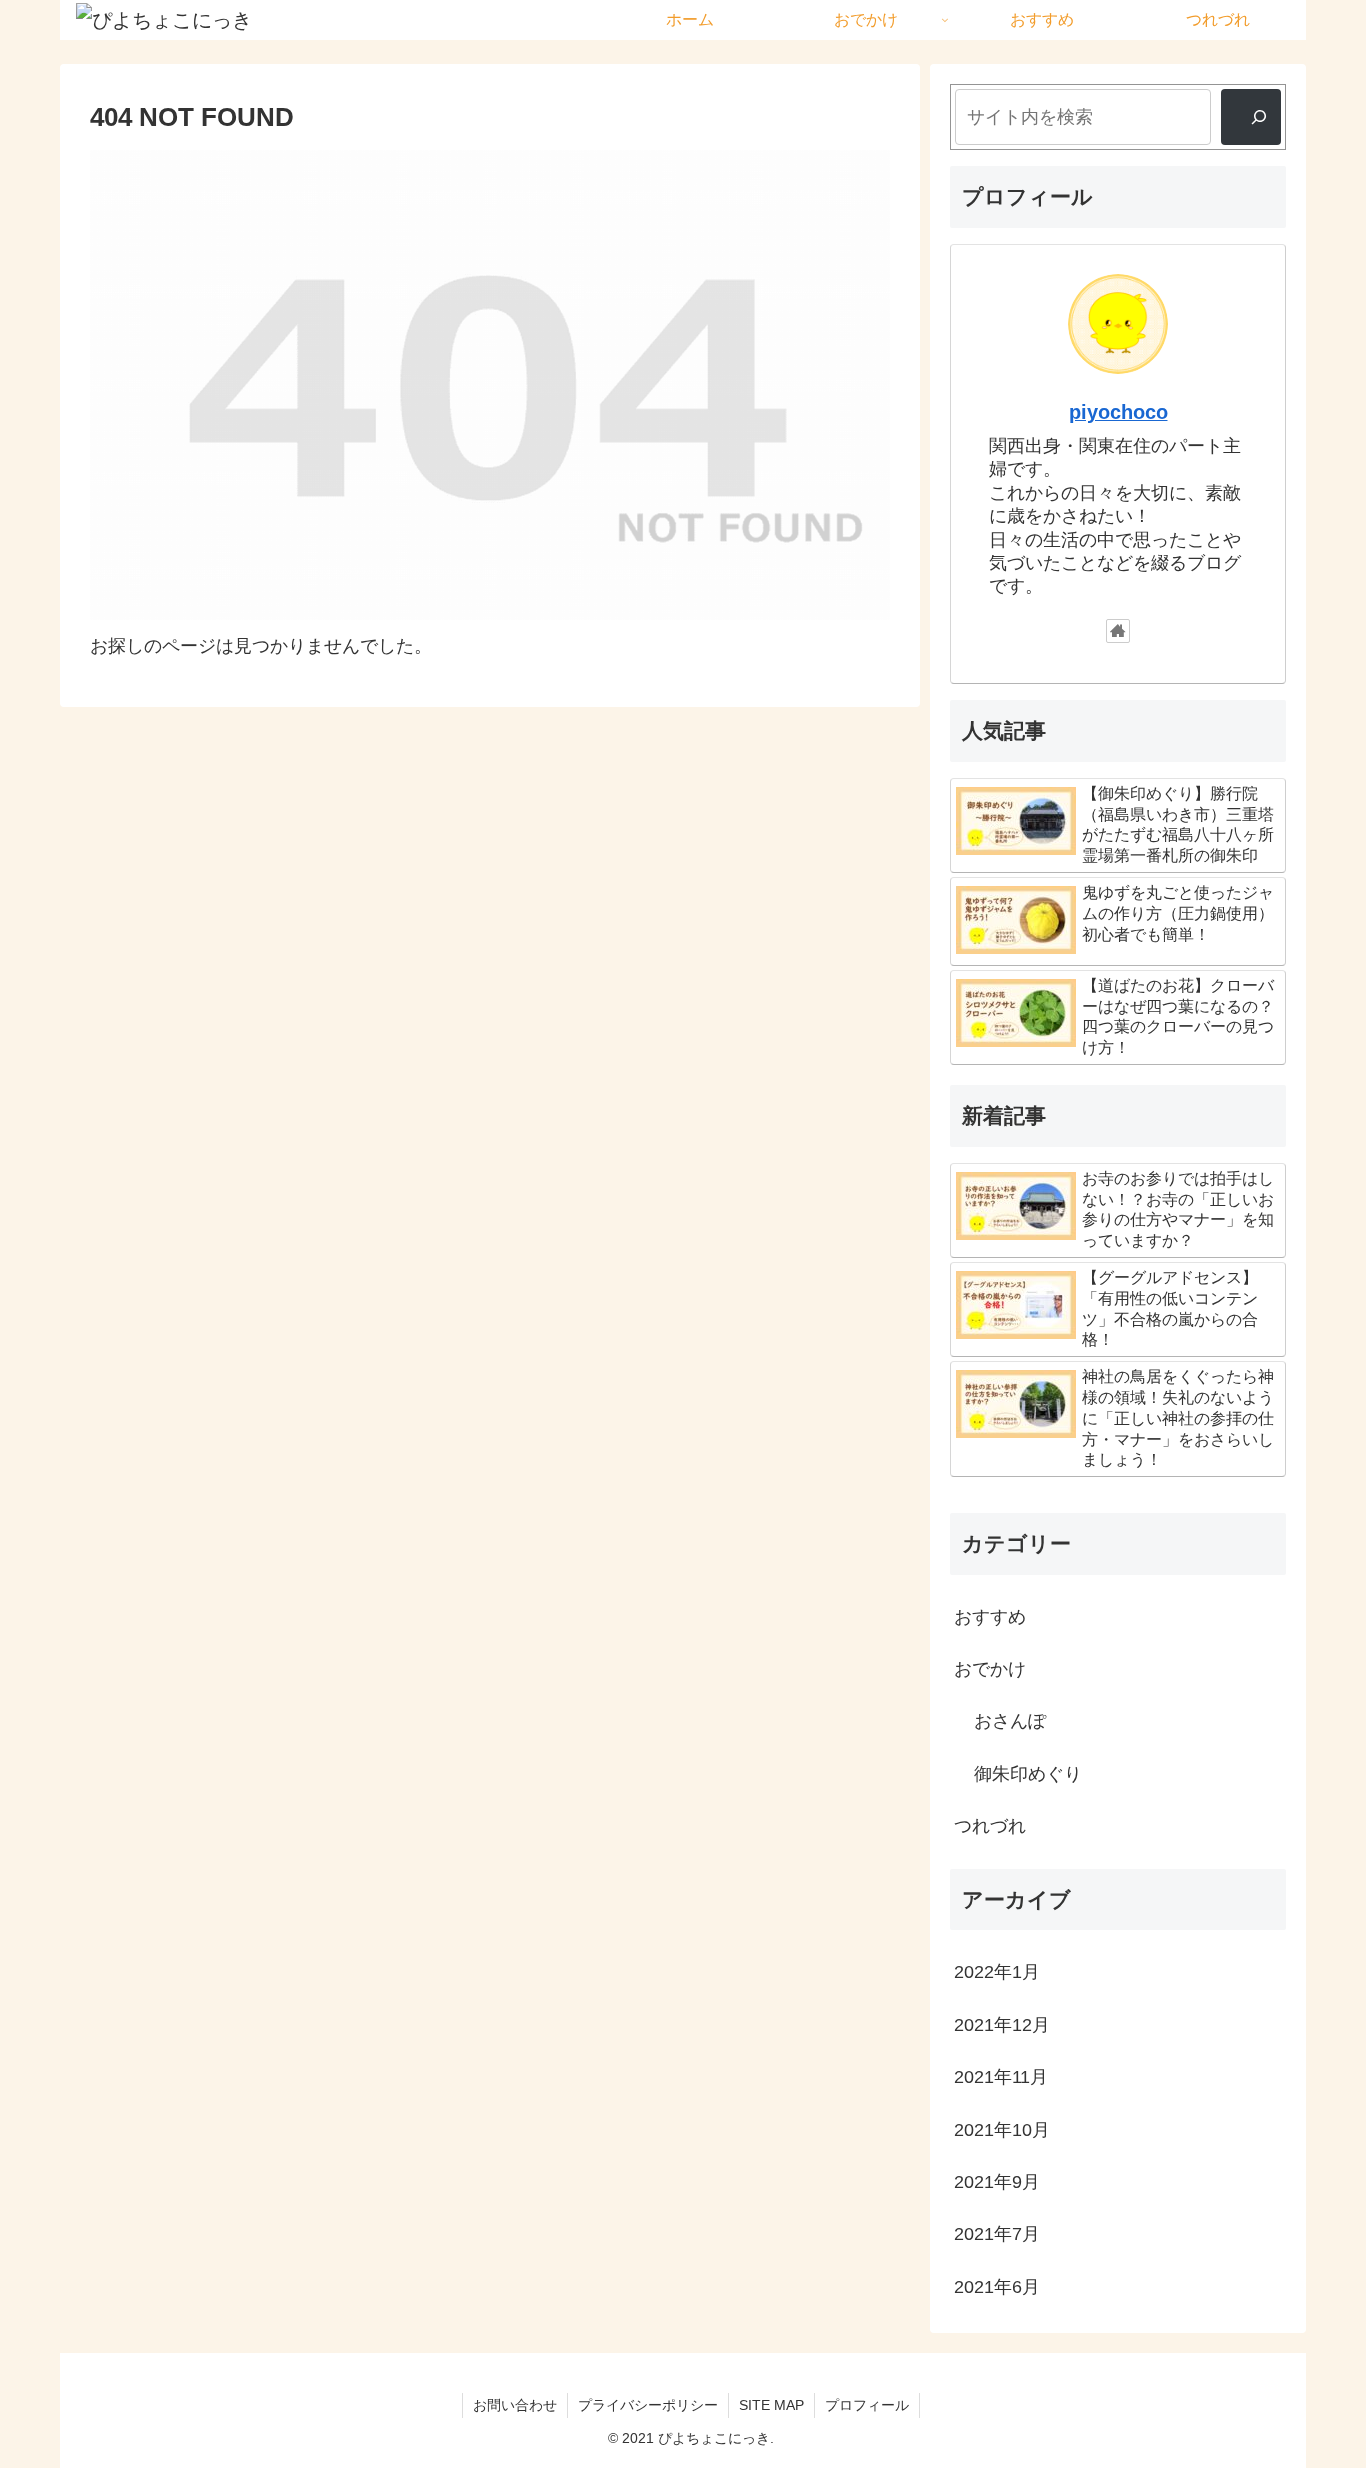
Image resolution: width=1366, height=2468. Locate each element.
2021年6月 (997, 2287)
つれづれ (990, 1826)
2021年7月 (997, 2234)
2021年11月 (1001, 2077)
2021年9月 (997, 2182)
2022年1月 (997, 1972)
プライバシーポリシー (648, 2405)
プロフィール (867, 2405)
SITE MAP (771, 2405)
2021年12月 (1002, 2025)
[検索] (1251, 117)
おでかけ (990, 1669)
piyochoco (1118, 412)
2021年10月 (1002, 2130)
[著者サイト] (1118, 631)
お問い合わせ (515, 2405)
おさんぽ (1010, 1721)
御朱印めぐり (1028, 1774)
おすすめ (990, 1617)
